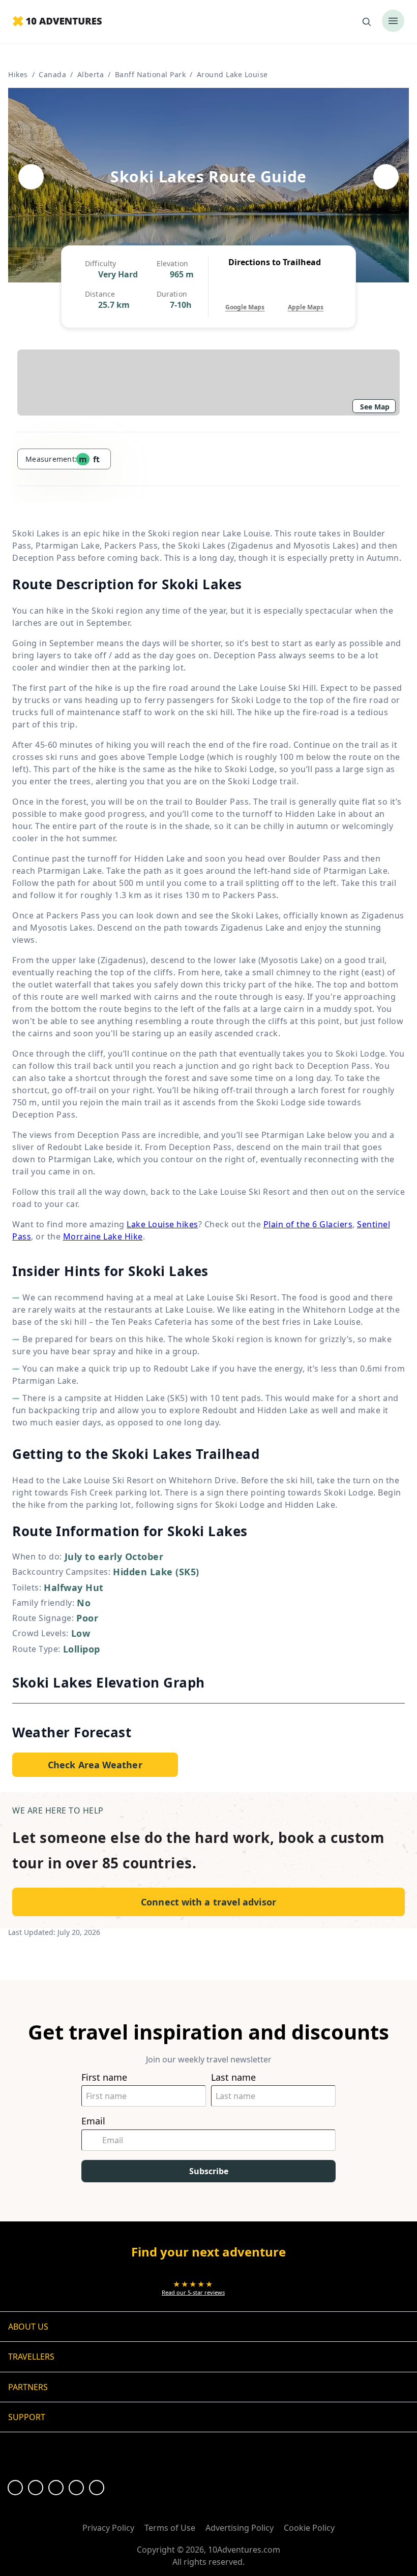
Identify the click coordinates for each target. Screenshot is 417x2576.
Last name (233, 2077)
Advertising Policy (240, 2528)
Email (93, 2121)
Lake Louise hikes (162, 1224)
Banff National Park (151, 74)
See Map (375, 407)
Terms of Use (170, 2528)
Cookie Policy (309, 2528)
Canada (52, 74)
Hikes (18, 74)
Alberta (91, 74)
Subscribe (209, 2171)
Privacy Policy (108, 2528)
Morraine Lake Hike (103, 1236)
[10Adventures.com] (57, 22)
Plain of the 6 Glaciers (308, 1224)
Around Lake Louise (232, 74)
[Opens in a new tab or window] (15, 2488)
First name (104, 2077)
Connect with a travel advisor (208, 1902)
